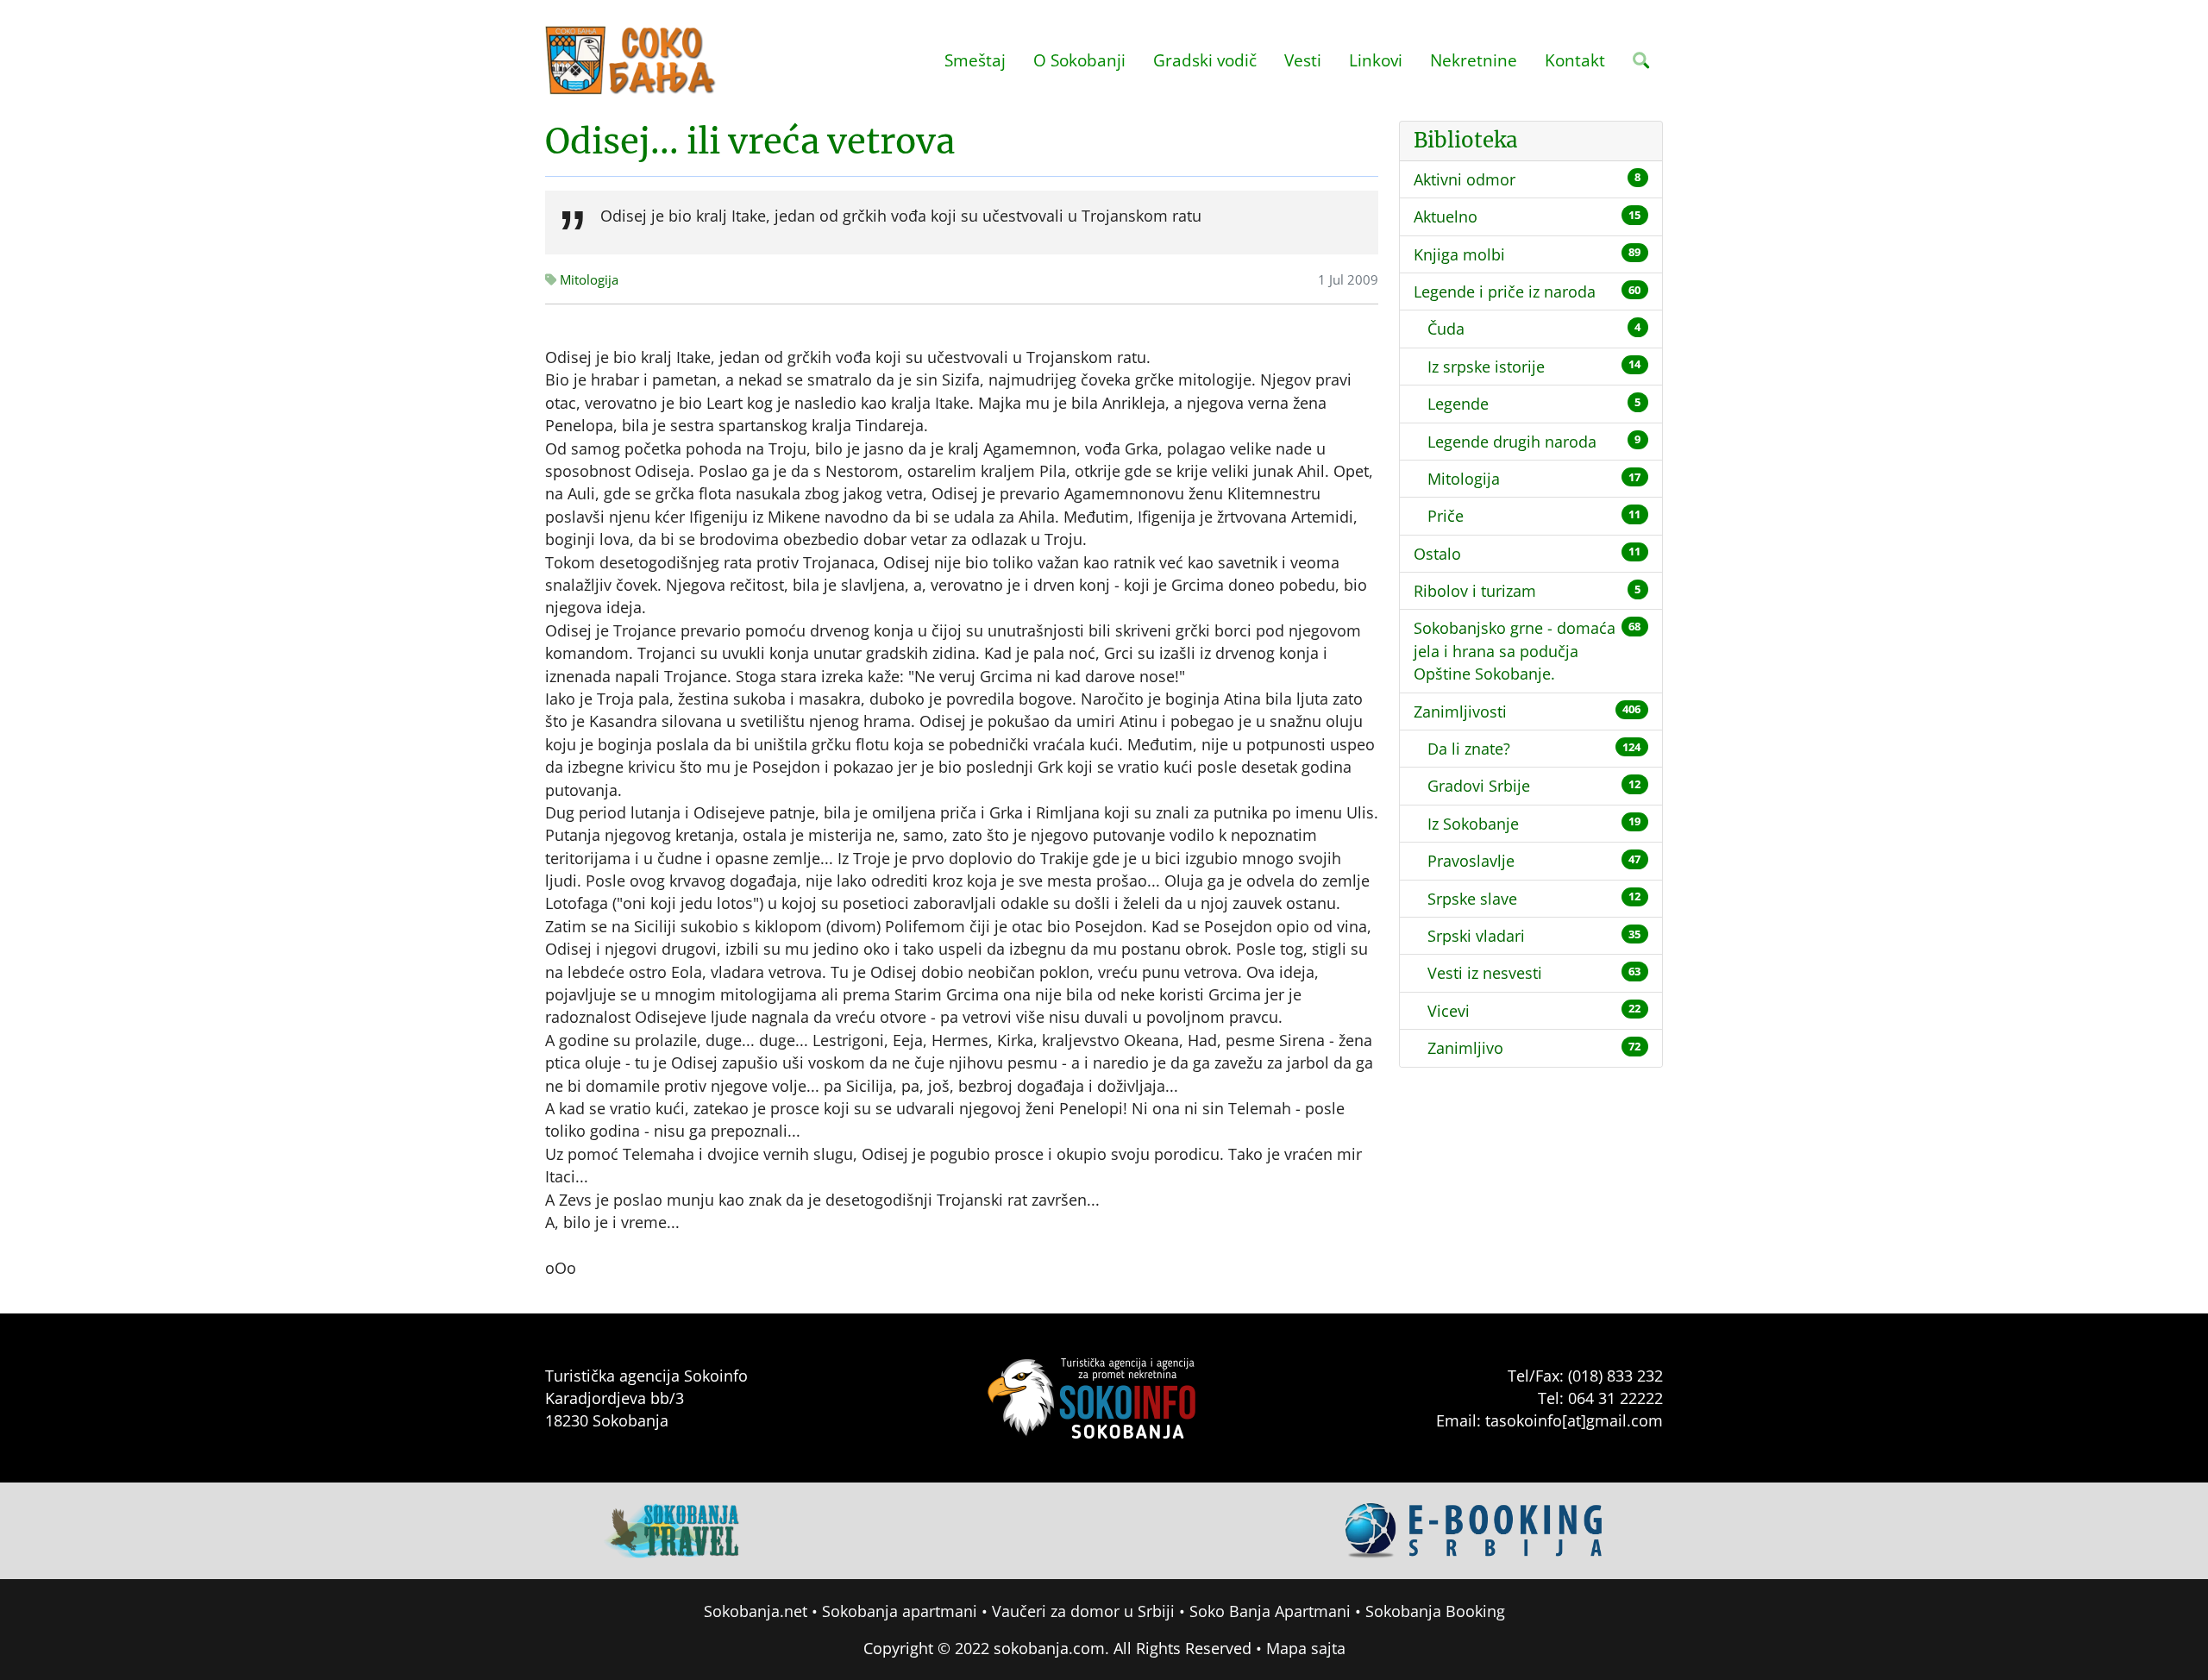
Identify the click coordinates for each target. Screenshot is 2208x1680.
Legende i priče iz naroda (1505, 291)
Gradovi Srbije (1479, 786)
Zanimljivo (1465, 1048)
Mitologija (1464, 479)
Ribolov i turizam (1475, 591)
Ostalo (1437, 554)
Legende (1458, 404)
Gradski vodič (1205, 60)
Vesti (1303, 60)
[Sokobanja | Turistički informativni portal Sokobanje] (631, 60)
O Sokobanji (1079, 60)
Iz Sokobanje (1473, 824)
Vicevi (1449, 1011)
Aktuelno (1446, 216)
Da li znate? (1469, 749)
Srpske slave (1472, 899)
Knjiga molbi (1459, 254)
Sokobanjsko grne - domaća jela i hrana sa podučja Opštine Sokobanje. (1515, 651)
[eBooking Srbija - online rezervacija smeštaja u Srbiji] (1475, 1529)
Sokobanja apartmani (900, 1611)
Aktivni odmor (1465, 179)
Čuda (1446, 329)
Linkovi (1376, 60)
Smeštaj (975, 60)
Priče (1446, 516)
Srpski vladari (1476, 936)
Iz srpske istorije (1486, 367)
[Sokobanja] (673, 1529)
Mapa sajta (1306, 1648)
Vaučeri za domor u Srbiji (1083, 1611)
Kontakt (1575, 60)
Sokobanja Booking (1435, 1611)
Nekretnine (1474, 60)
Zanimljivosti (1460, 711)
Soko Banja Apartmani (1270, 1611)
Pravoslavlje (1471, 861)
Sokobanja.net (756, 1611)
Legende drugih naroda (1512, 442)
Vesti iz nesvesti (1485, 973)
